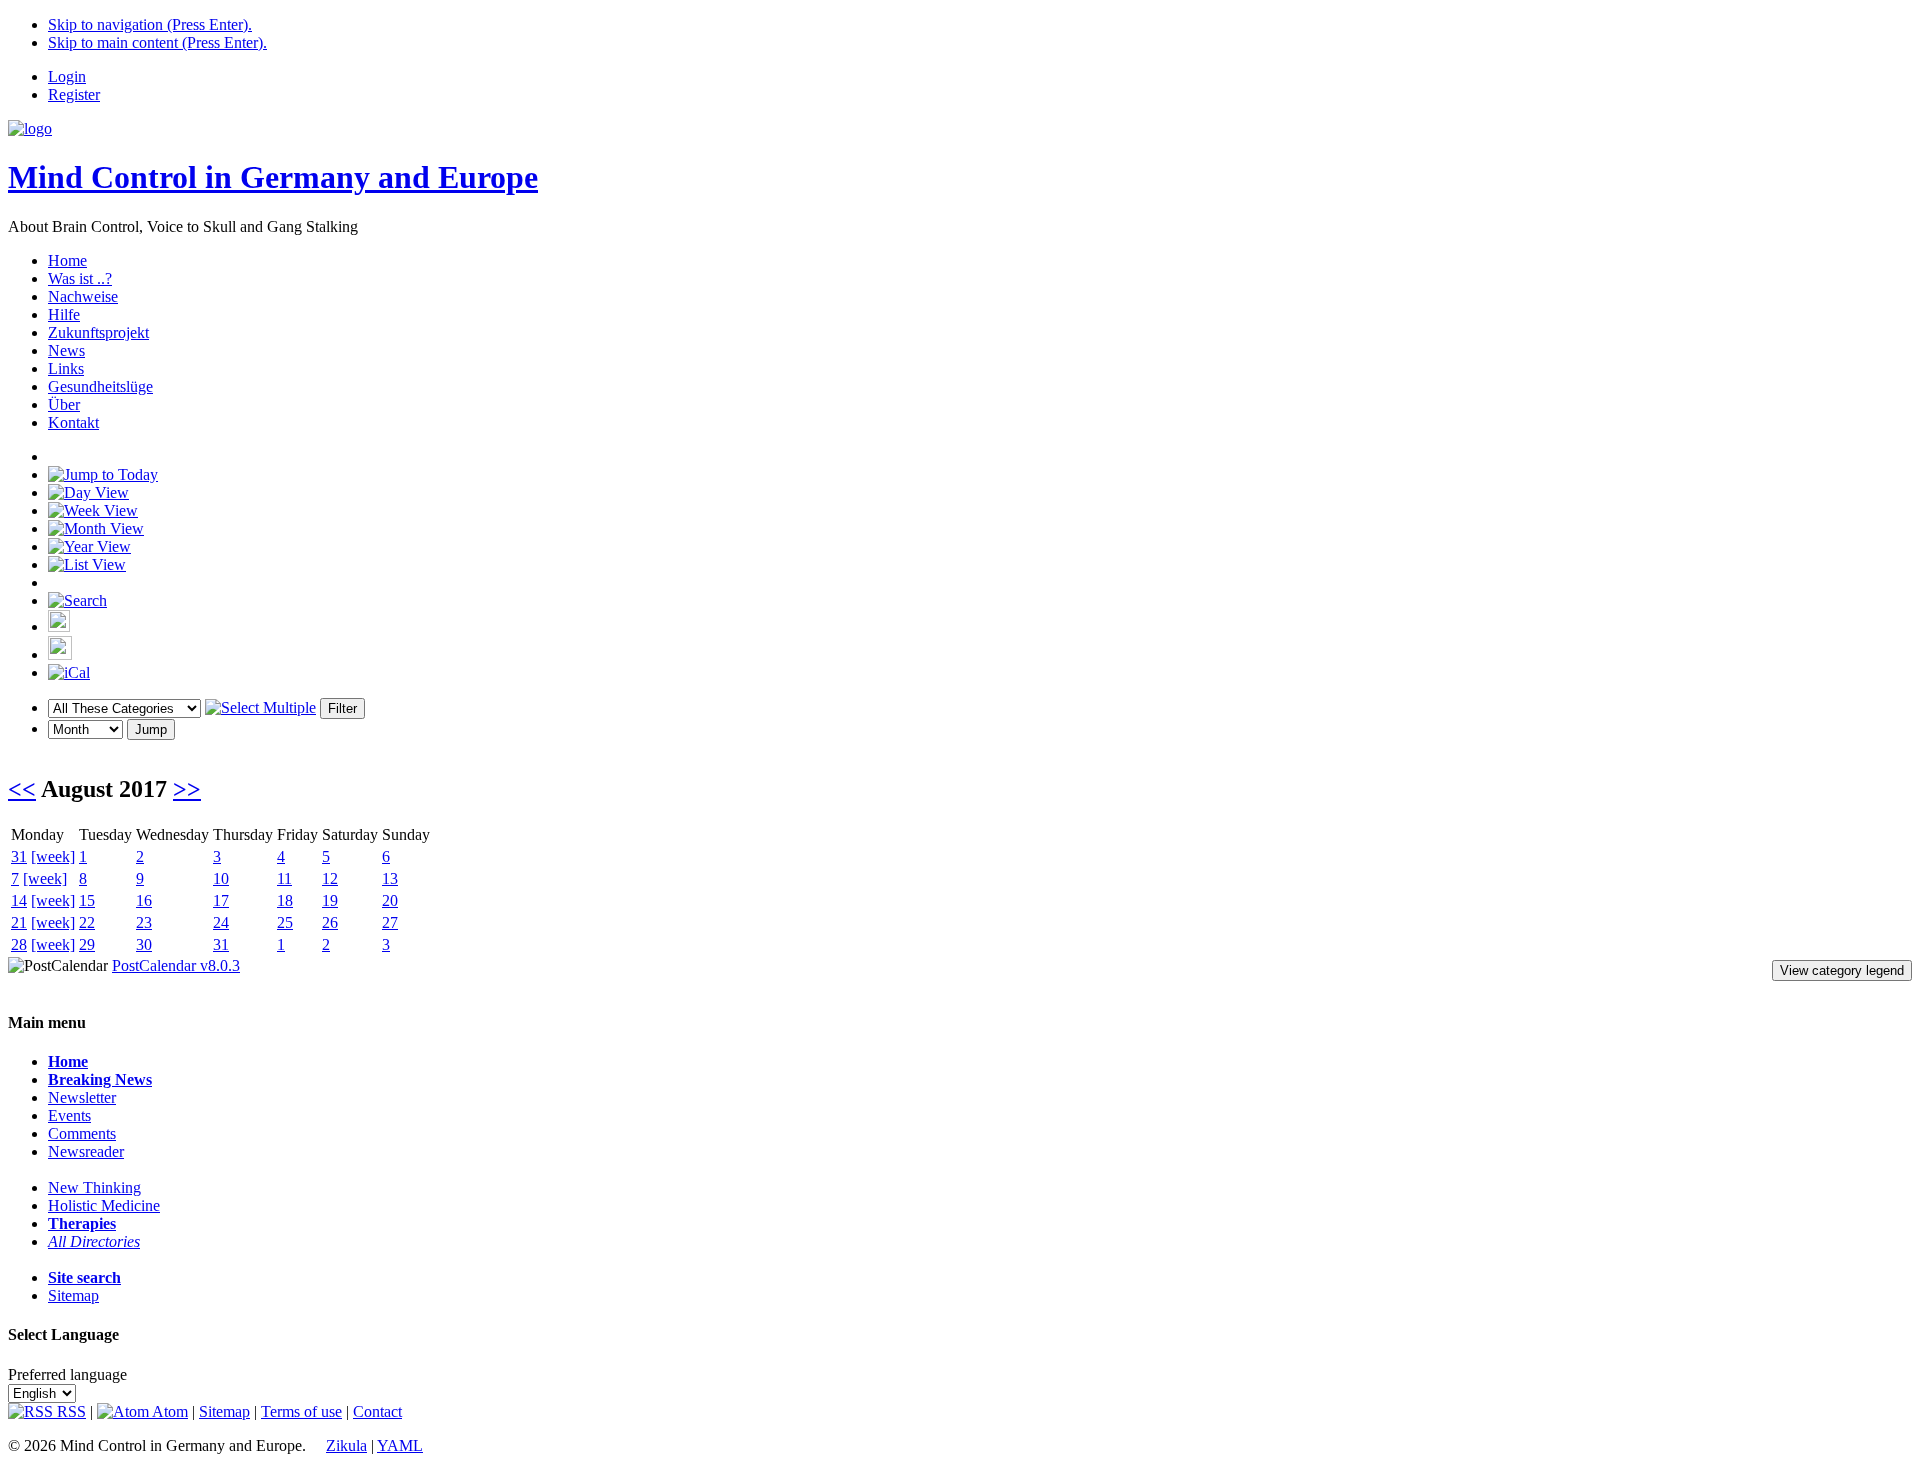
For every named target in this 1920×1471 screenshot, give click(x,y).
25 (285, 922)
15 (87, 900)
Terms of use (301, 1411)
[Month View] (96, 528)
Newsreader (86, 1151)
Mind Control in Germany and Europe (273, 177)
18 (285, 900)
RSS (69, 1411)
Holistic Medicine (104, 1205)
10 (221, 878)
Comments (82, 1133)
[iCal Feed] (69, 672)
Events (69, 1115)
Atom (168, 1411)
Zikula (346, 1445)
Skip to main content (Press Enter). (157, 42)
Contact (377, 1411)
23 (144, 922)
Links (66, 368)
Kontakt (73, 422)
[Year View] (89, 546)
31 (19, 856)
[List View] (87, 564)
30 (144, 944)
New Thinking (94, 1187)
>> (187, 789)
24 (221, 922)
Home (67, 260)
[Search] (77, 600)
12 (330, 878)
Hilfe (64, 314)
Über (64, 404)
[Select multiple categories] (260, 707)
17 (221, 900)
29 (87, 944)
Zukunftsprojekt (98, 332)
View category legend (1842, 970)
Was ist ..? (80, 278)
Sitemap (73, 1295)
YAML (400, 1445)
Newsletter (82, 1097)
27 (390, 922)
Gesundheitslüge (100, 386)
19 (330, 900)
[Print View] (59, 626)
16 (144, 900)
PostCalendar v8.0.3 (176, 965)
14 (19, 900)
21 (19, 922)
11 (284, 878)
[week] (53, 856)
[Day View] (88, 492)
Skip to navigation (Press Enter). (150, 24)
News (66, 350)
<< (22, 789)
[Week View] (93, 510)
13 (390, 878)
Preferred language (67, 1374)
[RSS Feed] (60, 654)
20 (390, 900)
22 (87, 922)
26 (330, 922)
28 (19, 944)
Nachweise (83, 296)
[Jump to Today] (103, 474)
